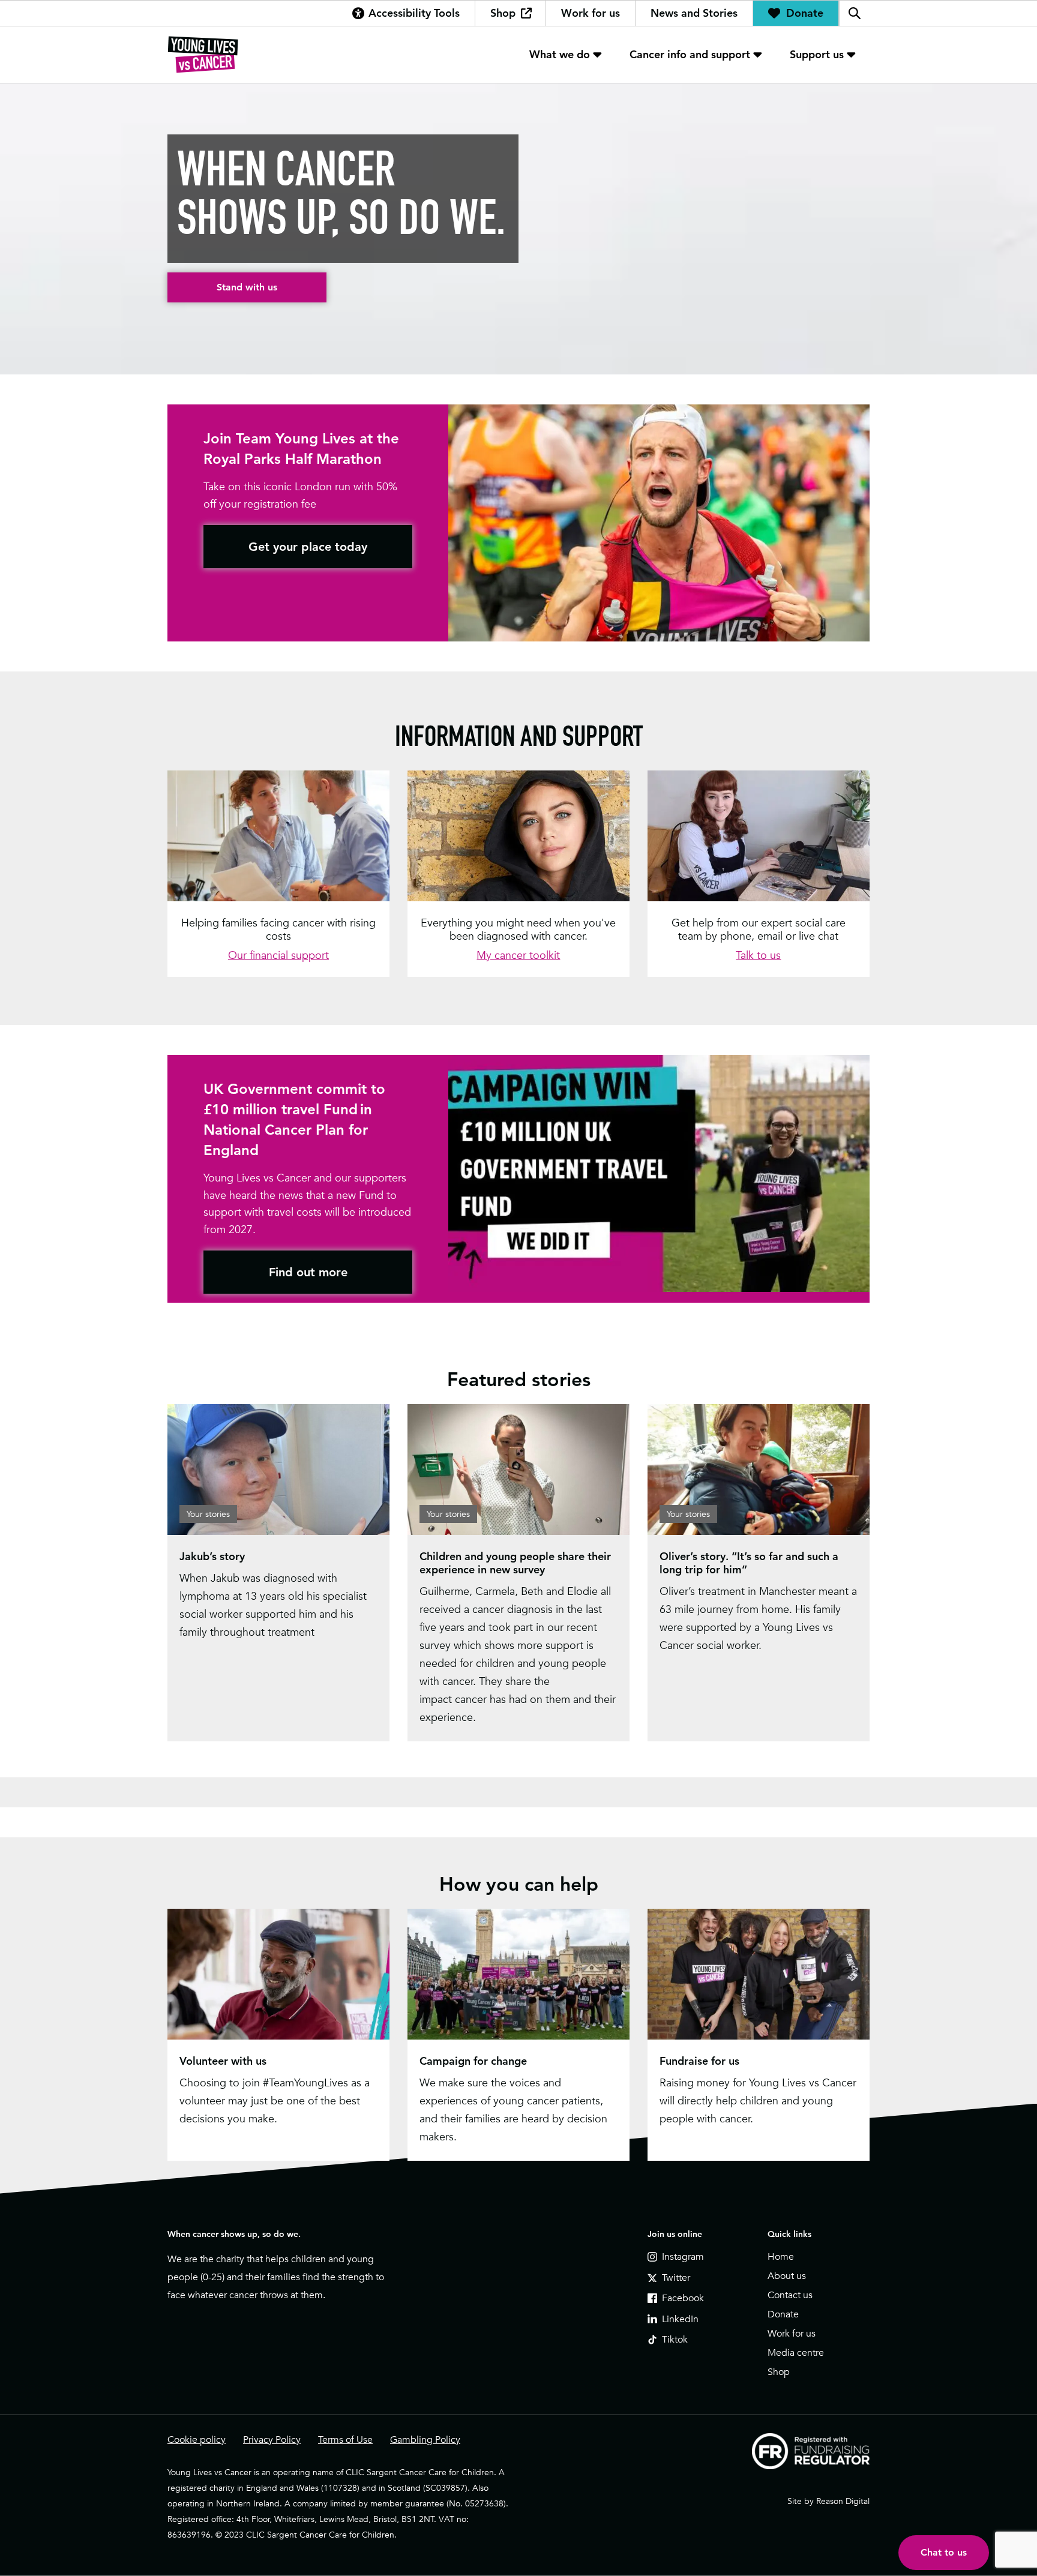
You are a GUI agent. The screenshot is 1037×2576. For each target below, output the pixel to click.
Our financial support (278, 955)
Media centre (796, 2353)
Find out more (308, 1272)
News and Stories (694, 13)
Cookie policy (197, 2440)
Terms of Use (345, 2440)
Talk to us (758, 955)
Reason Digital (843, 2501)
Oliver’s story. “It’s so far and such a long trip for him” (749, 1563)
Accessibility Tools (414, 13)
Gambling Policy (425, 2440)
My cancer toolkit (518, 955)
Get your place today (308, 547)
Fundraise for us (699, 2061)
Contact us (790, 2295)
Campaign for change (473, 2061)
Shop (503, 13)
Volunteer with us (223, 2061)
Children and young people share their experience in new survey (515, 1563)
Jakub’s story (212, 1556)
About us (787, 2276)
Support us (817, 54)
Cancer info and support (690, 54)
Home (781, 2257)
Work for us (591, 13)
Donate (805, 13)
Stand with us (247, 287)
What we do (560, 54)
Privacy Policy (272, 2440)
